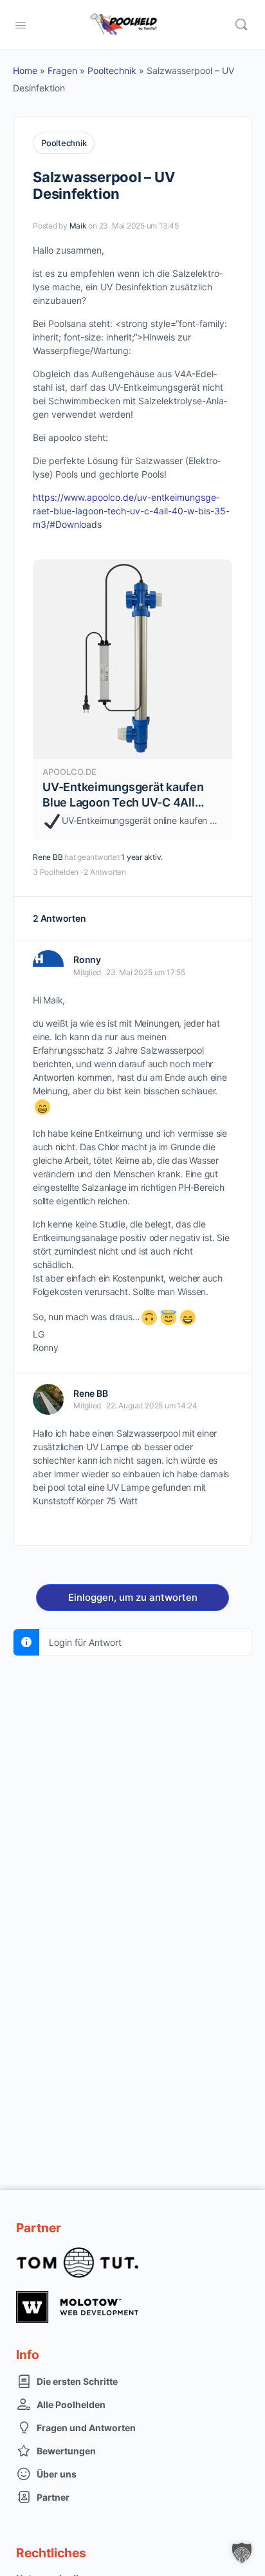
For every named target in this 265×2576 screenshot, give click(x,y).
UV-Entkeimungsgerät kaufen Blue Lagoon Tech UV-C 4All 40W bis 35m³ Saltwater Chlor (124, 802)
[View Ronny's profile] (48, 966)
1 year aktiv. (142, 857)
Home (25, 70)
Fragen (62, 70)
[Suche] (241, 24)
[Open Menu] (21, 24)
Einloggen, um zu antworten (133, 1597)
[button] (242, 2553)
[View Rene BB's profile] (48, 1399)
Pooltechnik (112, 70)
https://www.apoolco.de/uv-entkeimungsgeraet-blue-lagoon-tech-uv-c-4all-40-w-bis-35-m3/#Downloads (131, 511)
